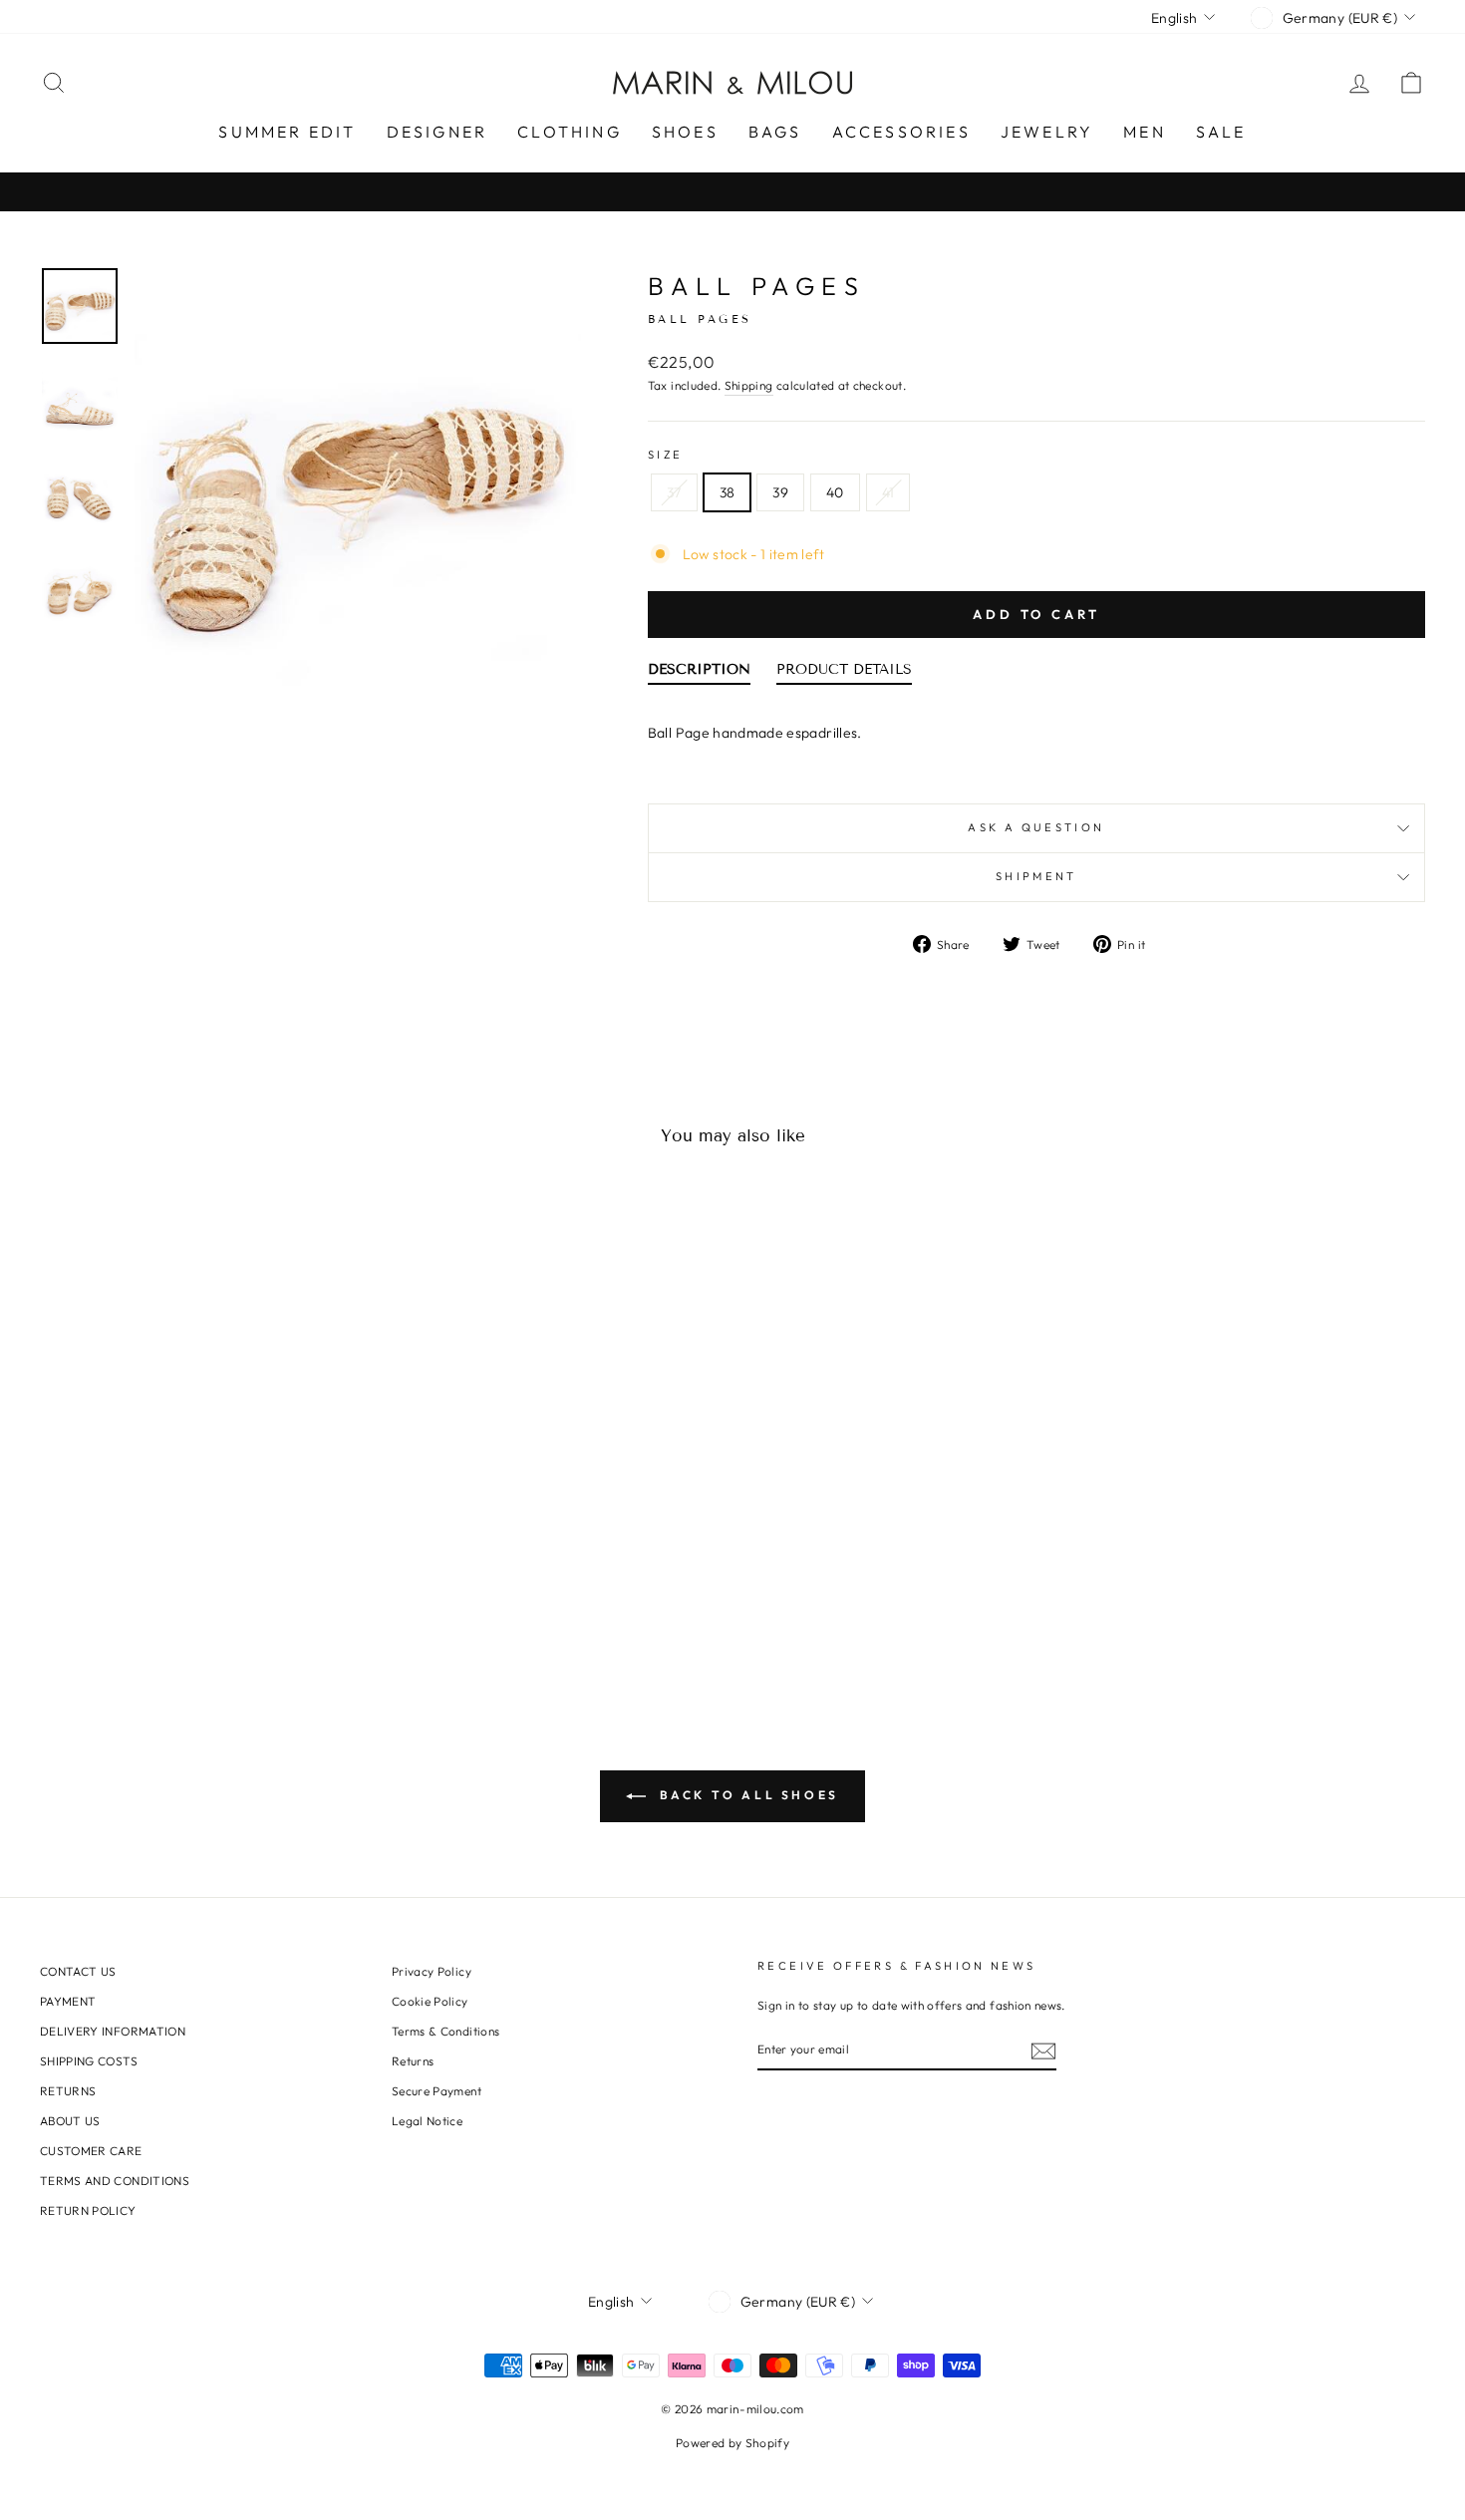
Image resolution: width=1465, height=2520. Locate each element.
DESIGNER (438, 132)
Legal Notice (427, 2121)
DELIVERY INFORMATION (113, 2031)
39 (780, 492)
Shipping (749, 385)
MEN (1145, 132)
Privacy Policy (432, 1971)
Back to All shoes (746, 1795)
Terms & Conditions (445, 2031)
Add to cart (1036, 614)
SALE (1221, 132)
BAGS (775, 132)
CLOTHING (570, 132)
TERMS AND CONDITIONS (115, 2181)
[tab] (699, 674)
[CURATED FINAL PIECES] (732, 192)
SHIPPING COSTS (89, 2061)
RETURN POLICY (88, 2210)
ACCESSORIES (901, 132)
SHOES (685, 132)
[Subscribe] (1043, 2050)
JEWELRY (1047, 132)
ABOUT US (70, 2121)
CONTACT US (78, 1971)
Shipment (1036, 876)
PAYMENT (68, 2001)
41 (888, 492)
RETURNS (68, 2091)
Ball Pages (757, 286)
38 (728, 492)
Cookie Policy (430, 2001)
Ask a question (1036, 827)
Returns (413, 2061)
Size (665, 455)
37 (674, 492)
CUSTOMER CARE (91, 2151)
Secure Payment (437, 2091)
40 (835, 492)
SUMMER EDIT (287, 132)
